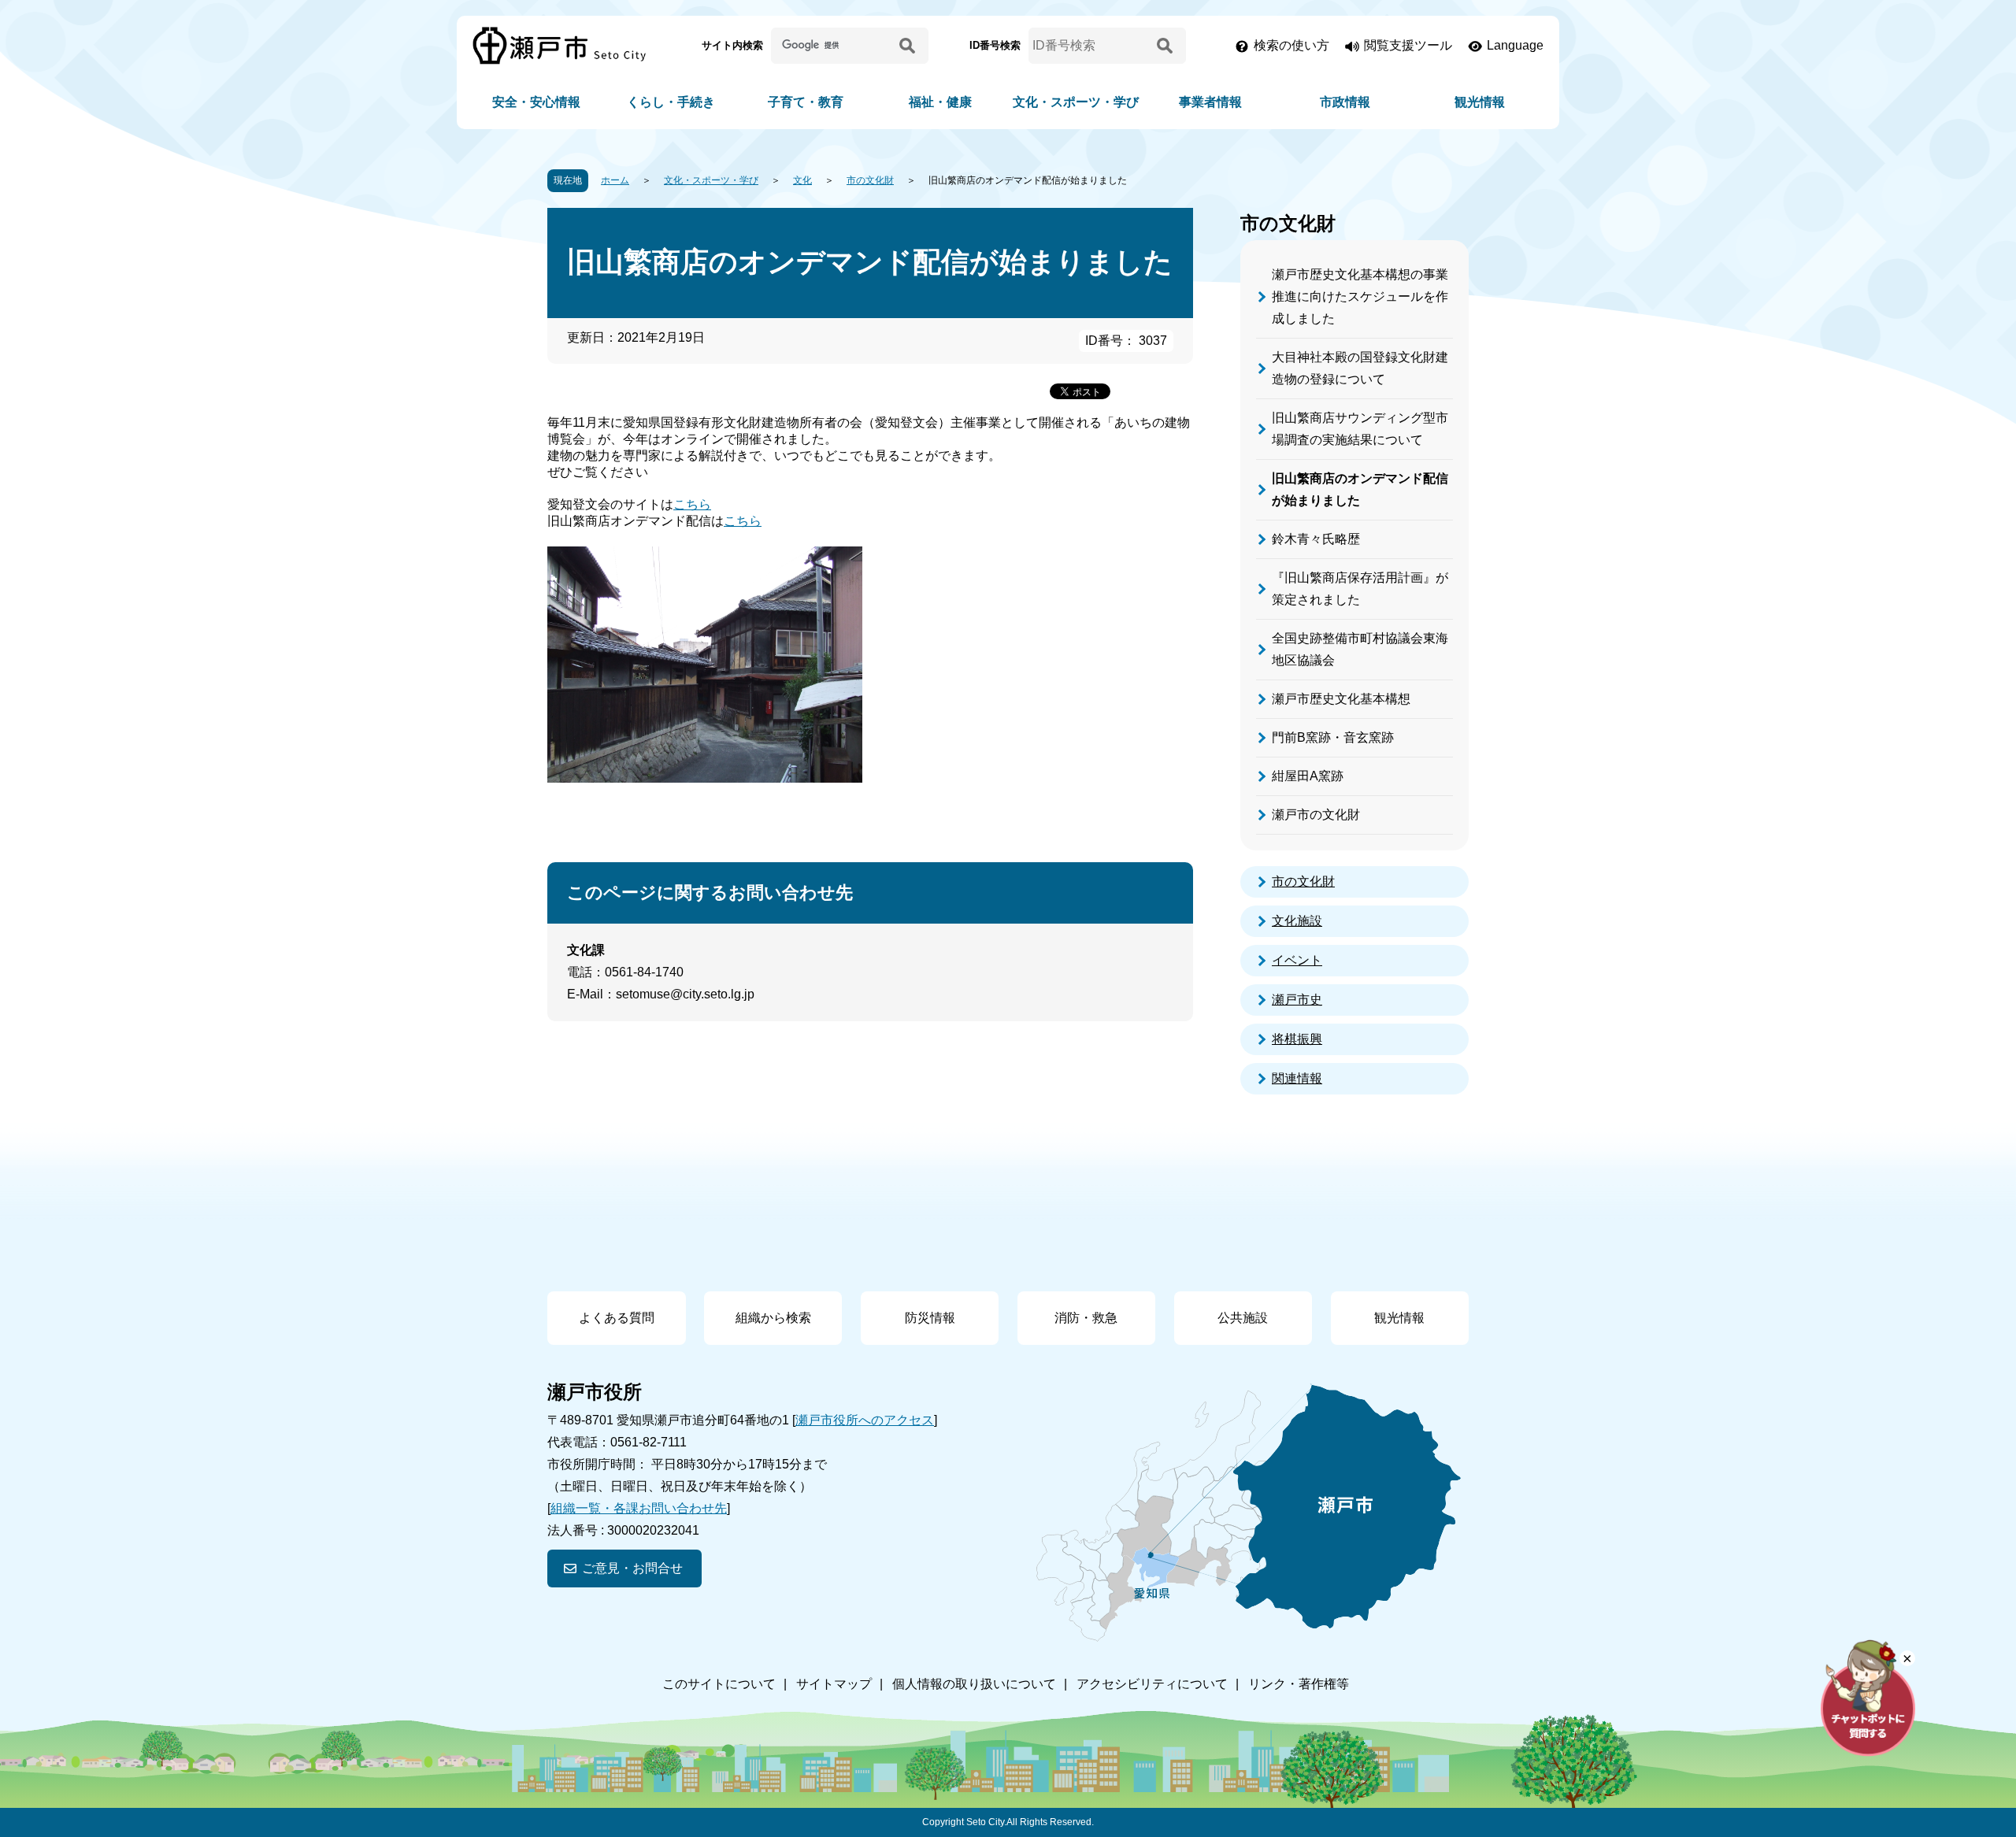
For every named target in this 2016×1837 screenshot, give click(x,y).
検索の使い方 (1291, 45)
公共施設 (1243, 1318)
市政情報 (1345, 102)
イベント (1297, 960)
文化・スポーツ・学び (1076, 102)
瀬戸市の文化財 (1316, 815)
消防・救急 (1086, 1318)
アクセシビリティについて (1152, 1684)
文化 (802, 180)
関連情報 (1297, 1078)
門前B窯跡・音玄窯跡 (1333, 737)
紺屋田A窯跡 (1308, 776)
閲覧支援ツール (1408, 45)
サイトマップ (834, 1684)
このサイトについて (719, 1684)
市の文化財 (870, 180)
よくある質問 (617, 1318)
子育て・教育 (806, 102)
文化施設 (1297, 921)
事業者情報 (1210, 102)
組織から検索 (773, 1318)
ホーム (615, 180)
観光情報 (1480, 102)
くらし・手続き (671, 102)
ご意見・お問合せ (632, 1568)
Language (1515, 45)
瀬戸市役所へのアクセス (865, 1420)
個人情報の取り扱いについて (974, 1684)
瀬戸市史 (1297, 1000)
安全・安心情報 (536, 102)
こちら (692, 504)
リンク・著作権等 (1299, 1684)
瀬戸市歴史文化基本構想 (1341, 699)
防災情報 (930, 1318)
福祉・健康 (940, 102)
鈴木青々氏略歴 (1316, 539)
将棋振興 (1297, 1039)
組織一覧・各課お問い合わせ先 (639, 1508)
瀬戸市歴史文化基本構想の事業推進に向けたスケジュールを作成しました (1360, 296)
